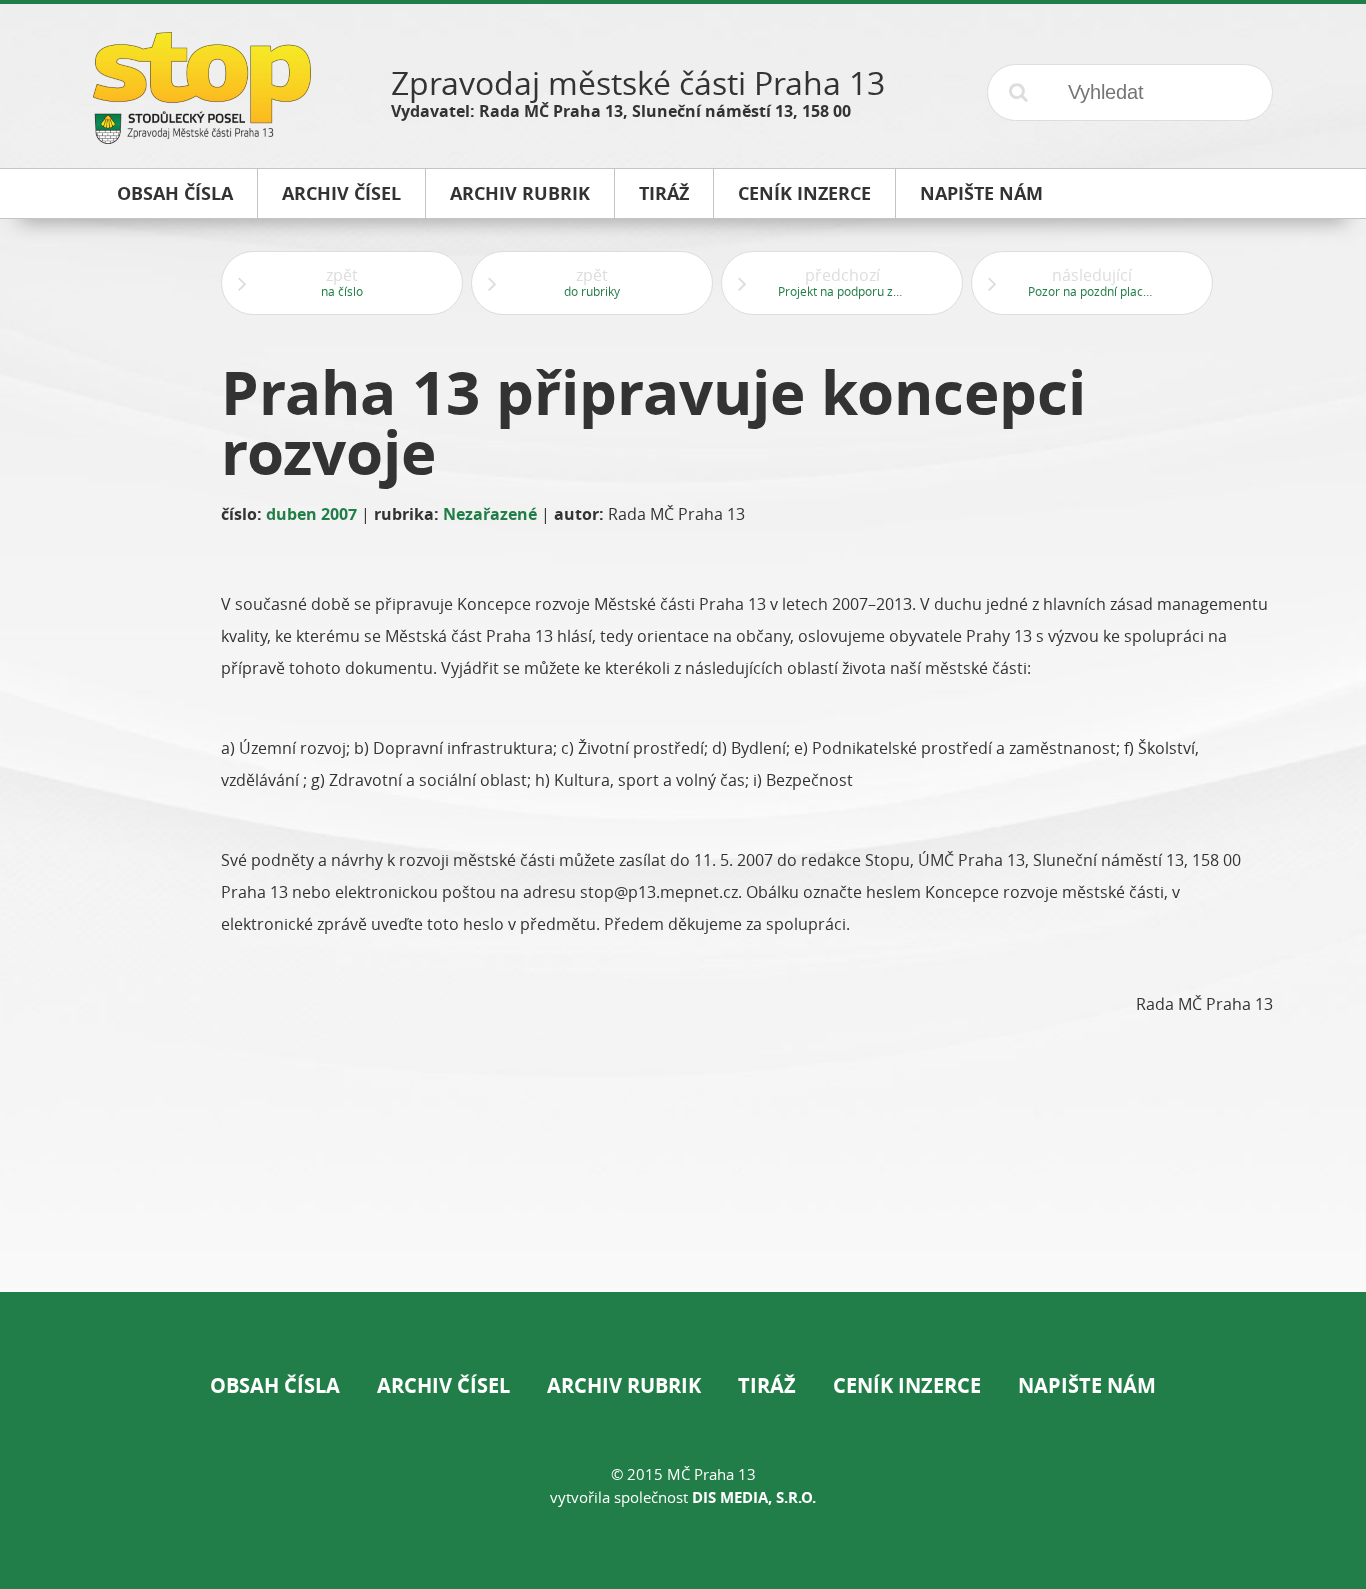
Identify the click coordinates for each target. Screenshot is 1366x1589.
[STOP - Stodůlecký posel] (202, 136)
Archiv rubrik (624, 1385)
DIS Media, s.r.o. (754, 1497)
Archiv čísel (443, 1385)
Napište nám (1087, 1385)
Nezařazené (490, 514)
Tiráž (767, 1385)
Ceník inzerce (907, 1385)
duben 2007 (311, 514)
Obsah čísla (275, 1385)
